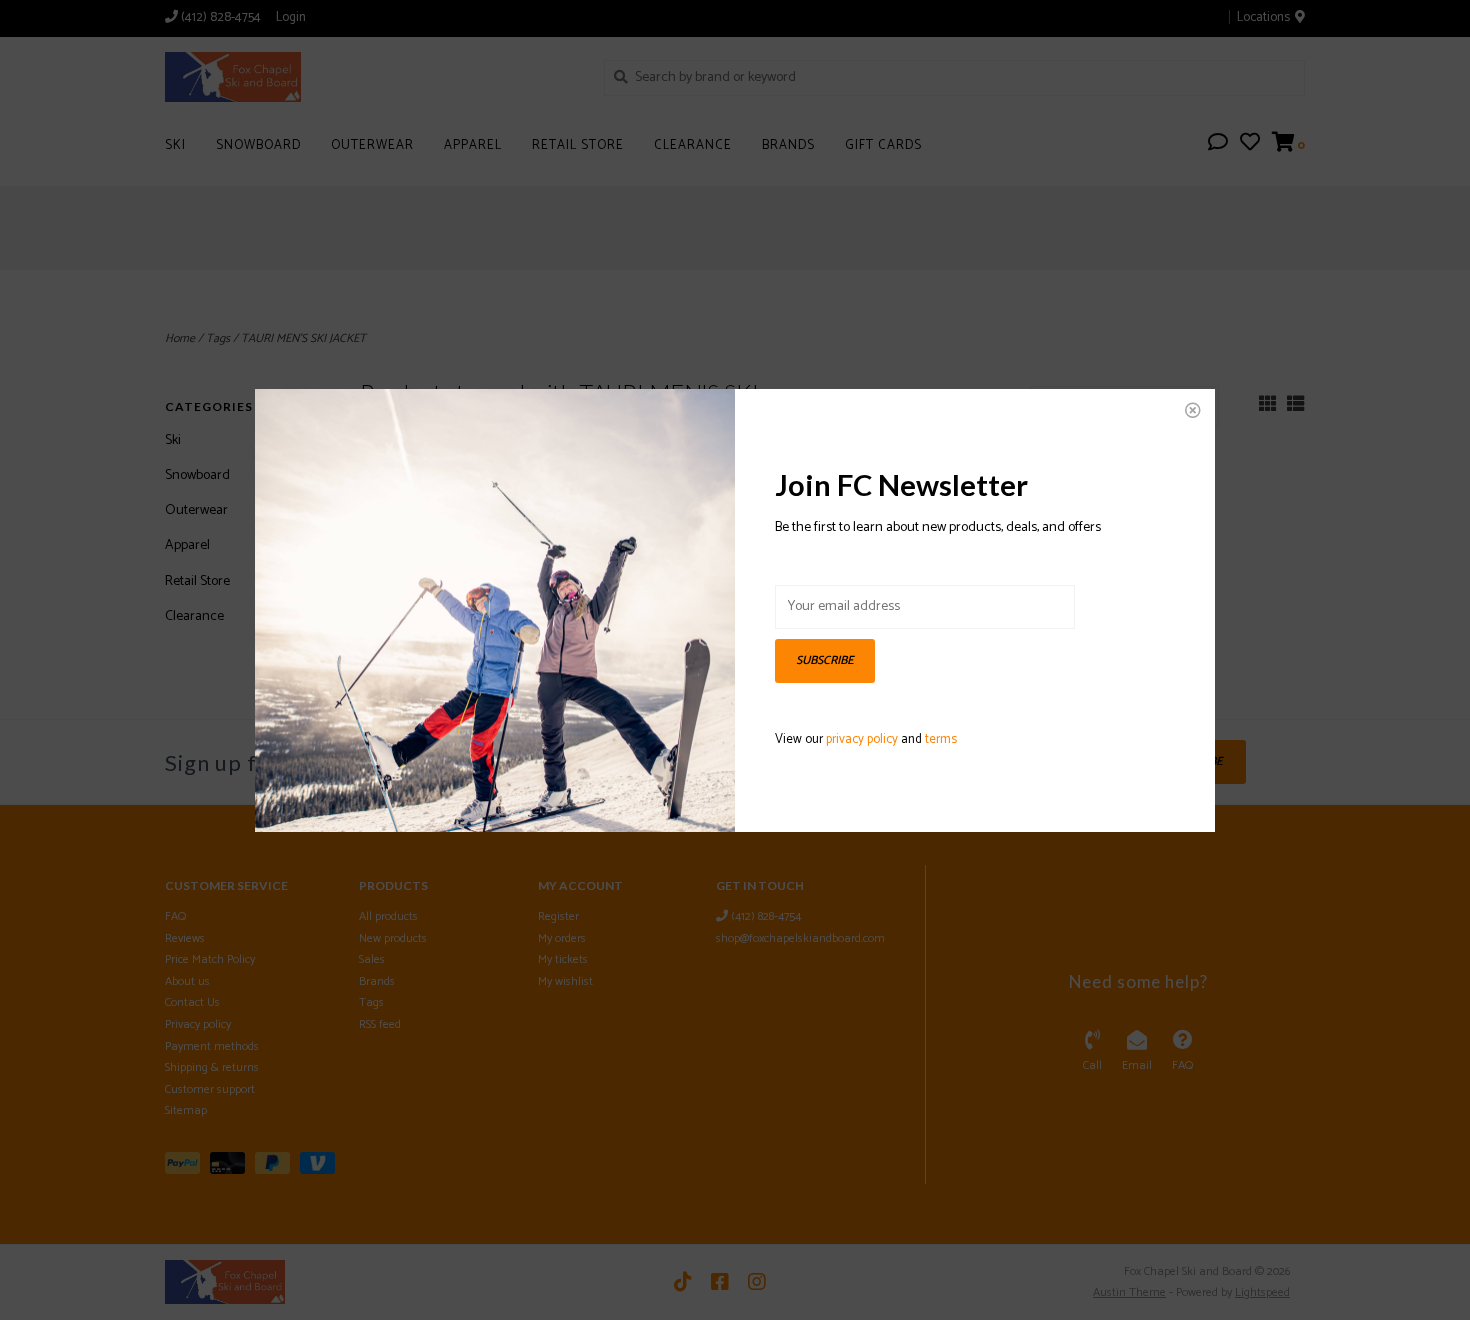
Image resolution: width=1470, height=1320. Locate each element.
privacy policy (862, 739)
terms (941, 739)
